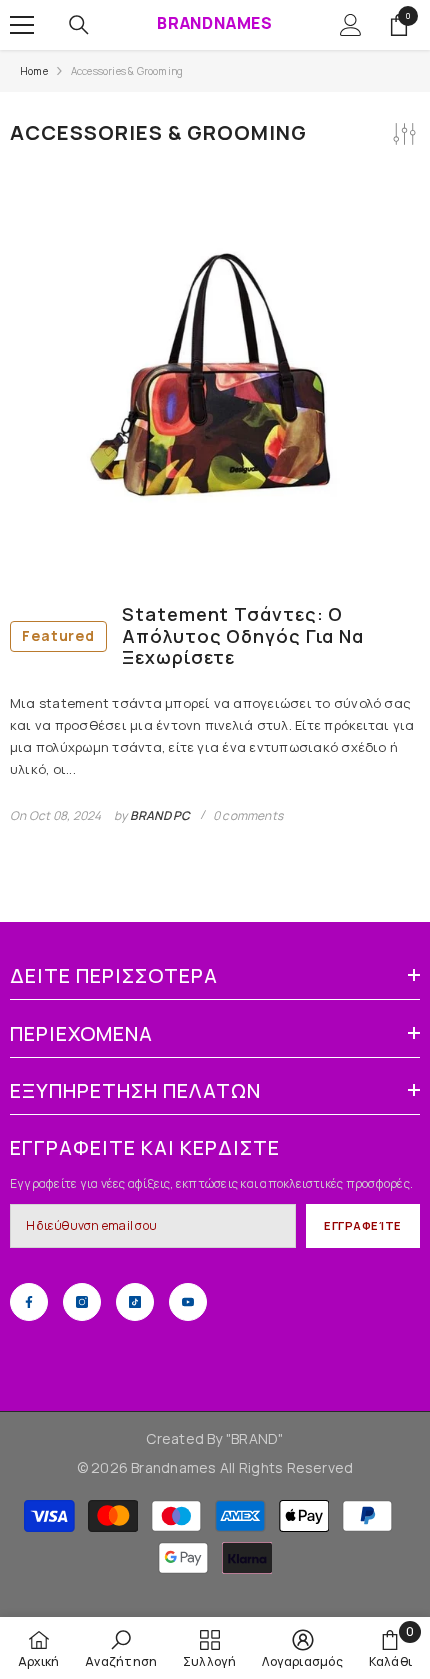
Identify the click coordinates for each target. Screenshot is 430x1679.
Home (34, 71)
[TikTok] (135, 1302)
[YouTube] (188, 1302)
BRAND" (257, 1438)
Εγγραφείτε (363, 1225)
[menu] (22, 25)
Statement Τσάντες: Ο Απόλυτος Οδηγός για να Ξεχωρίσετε (193, 636)
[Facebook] (29, 1302)
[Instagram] (82, 1302)
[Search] (79, 25)
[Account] (351, 25)
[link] (121, 1648)
